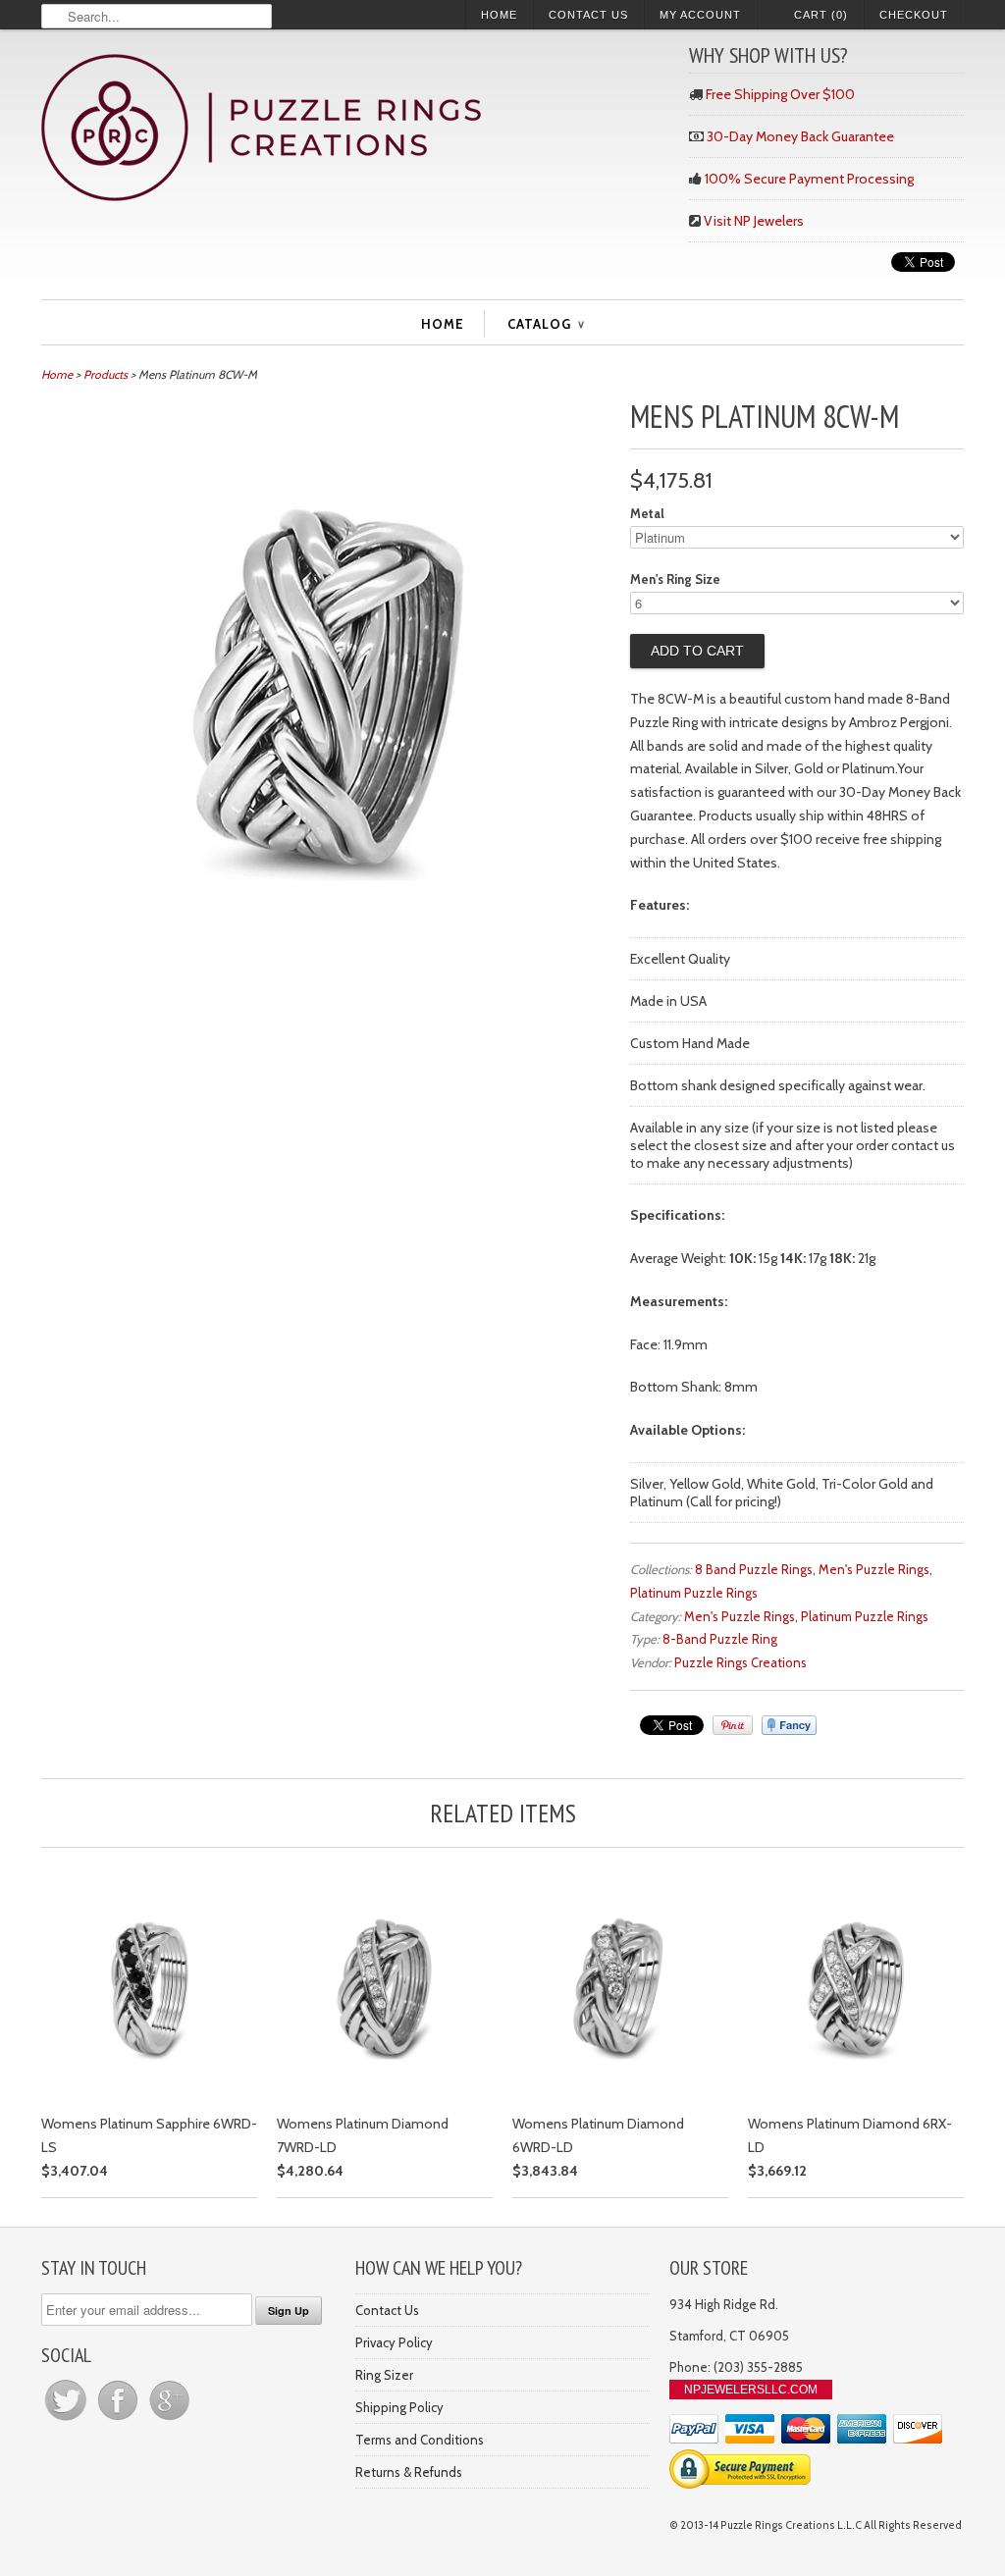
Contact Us (588, 15)
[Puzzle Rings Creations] (355, 130)
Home (499, 15)
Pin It (733, 1725)
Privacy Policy (394, 2342)
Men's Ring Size (675, 579)
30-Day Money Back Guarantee (800, 136)
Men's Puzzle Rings (874, 1569)
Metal (647, 513)
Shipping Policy (399, 2407)
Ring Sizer (384, 2375)
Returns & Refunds (409, 2472)
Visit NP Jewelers (754, 221)
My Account (700, 15)
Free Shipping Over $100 (780, 94)
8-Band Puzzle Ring (720, 1639)
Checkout (914, 15)
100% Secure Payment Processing (809, 179)
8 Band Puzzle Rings (754, 1569)
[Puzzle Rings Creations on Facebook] (119, 2420)
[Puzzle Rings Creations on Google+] (170, 2420)
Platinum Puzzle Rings (694, 1593)
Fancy (789, 1725)
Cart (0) (821, 15)
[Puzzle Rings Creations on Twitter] (67, 2420)
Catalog (546, 324)
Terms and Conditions (420, 2440)
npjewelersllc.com (751, 2390)
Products (106, 374)
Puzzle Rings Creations (741, 1662)
